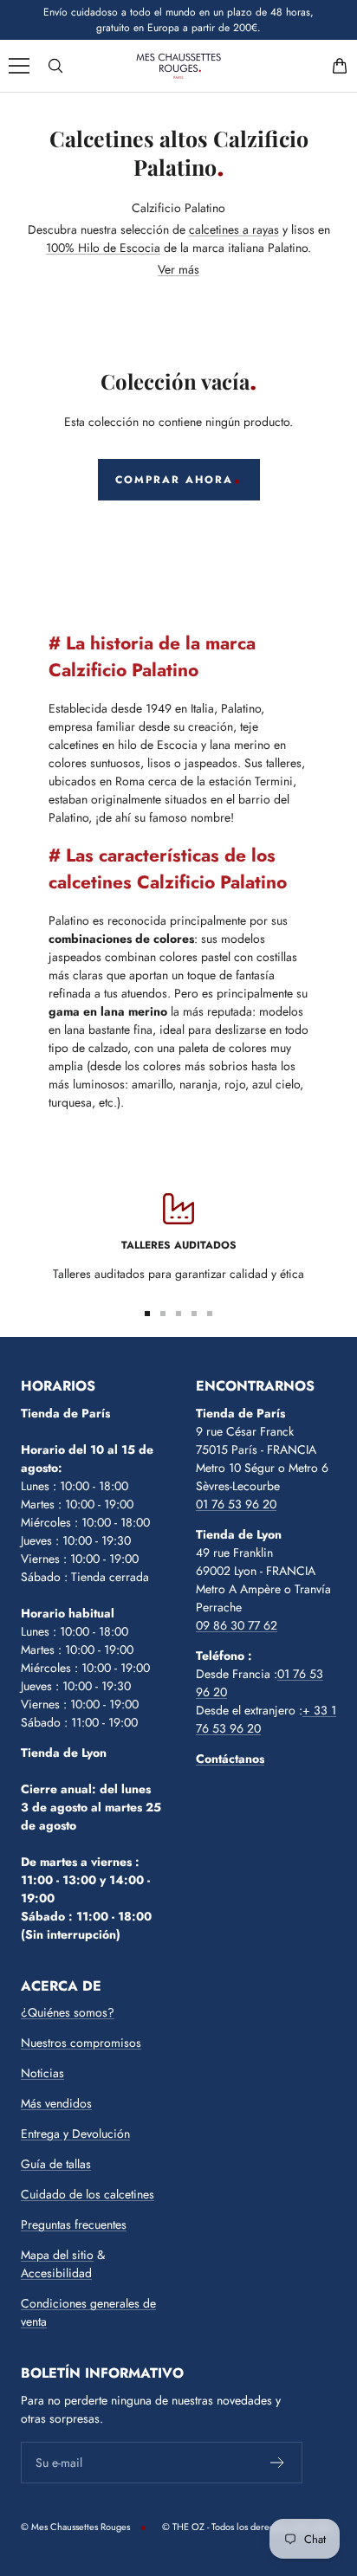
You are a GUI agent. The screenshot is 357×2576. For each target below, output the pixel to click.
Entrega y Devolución (75, 2134)
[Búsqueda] (55, 66)
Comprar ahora (174, 480)
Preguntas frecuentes (74, 2224)
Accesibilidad (56, 2273)
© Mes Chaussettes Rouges (75, 2527)
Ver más (178, 269)
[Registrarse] (278, 2463)
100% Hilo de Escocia (103, 248)
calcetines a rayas (234, 229)
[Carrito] (340, 66)
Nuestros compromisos (81, 2043)
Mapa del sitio (57, 2255)
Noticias (42, 2073)
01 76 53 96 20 (236, 1504)
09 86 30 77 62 (237, 1625)
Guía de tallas (56, 2164)
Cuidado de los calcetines (88, 2194)
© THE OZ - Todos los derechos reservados (248, 2527)
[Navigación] (19, 66)
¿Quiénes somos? (68, 2012)
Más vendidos (56, 2103)
